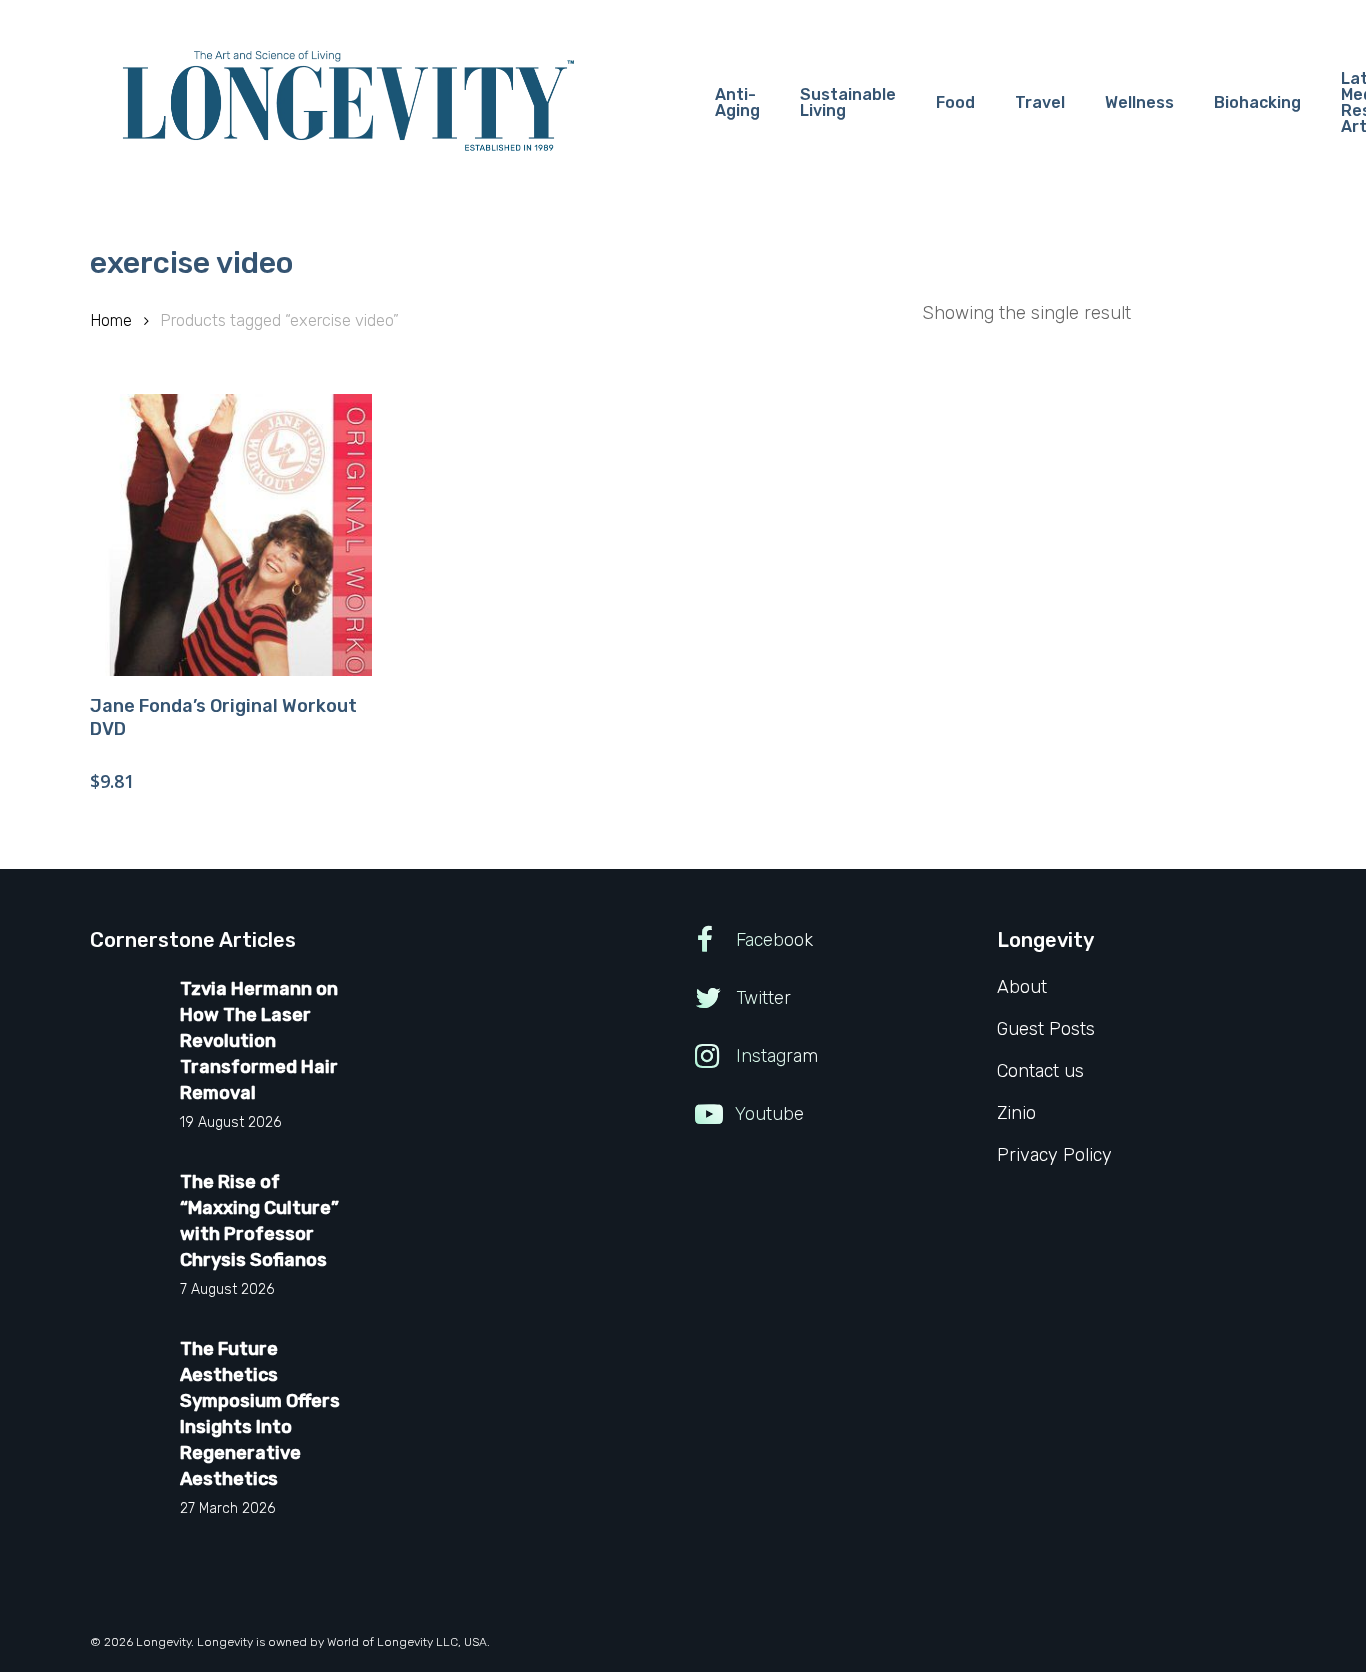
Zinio (1016, 1113)
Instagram (774, 1056)
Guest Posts (1046, 1029)
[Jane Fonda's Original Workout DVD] (231, 535)
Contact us (1040, 1071)
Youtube (767, 1114)
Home (111, 320)
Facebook (772, 940)
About (1022, 987)
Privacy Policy (1054, 1155)
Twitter (761, 998)
